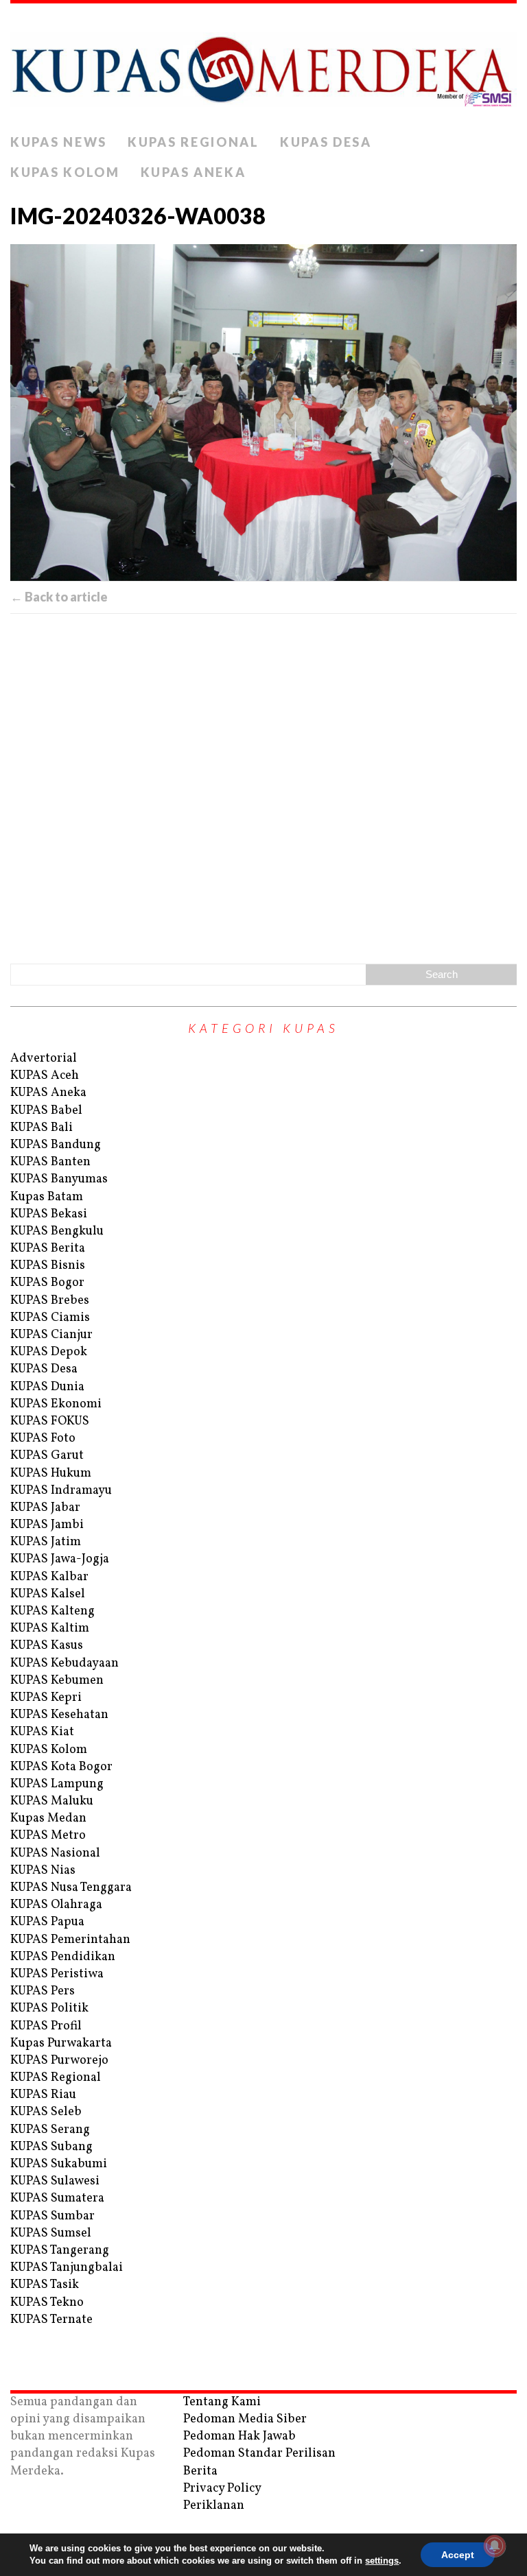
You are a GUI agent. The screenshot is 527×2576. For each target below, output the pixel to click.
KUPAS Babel (46, 1111)
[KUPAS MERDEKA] (263, 65)
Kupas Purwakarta (61, 2043)
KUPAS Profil (46, 2026)
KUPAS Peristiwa (57, 1974)
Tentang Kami (222, 2402)
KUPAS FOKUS (50, 1421)
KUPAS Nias (43, 1871)
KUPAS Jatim (46, 1542)
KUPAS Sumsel (51, 2233)
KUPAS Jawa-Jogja (60, 1559)
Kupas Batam (47, 1197)
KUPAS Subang (51, 2147)
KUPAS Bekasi (49, 1214)
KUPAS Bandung (56, 1145)
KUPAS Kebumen (57, 1681)
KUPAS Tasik (45, 2285)
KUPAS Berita (48, 1249)
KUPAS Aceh (45, 1076)
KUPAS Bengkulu (57, 1231)
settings (382, 2561)
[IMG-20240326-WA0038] (263, 413)
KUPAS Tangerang (60, 2251)
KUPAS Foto (43, 1439)
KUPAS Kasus (47, 1646)
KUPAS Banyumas (59, 1179)
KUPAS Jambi (47, 1525)
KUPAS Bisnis (48, 1266)
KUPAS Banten (50, 1162)
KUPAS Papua (47, 1922)
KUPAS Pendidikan (63, 1957)
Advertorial (44, 1059)
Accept (458, 2555)
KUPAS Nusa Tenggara (71, 1888)
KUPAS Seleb (46, 2112)
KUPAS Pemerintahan (70, 1940)
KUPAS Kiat (42, 1732)
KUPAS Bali (42, 1128)
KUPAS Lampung (57, 1784)
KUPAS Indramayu (61, 1491)
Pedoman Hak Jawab (239, 2436)
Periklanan (214, 2506)
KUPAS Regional (194, 142)
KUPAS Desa (326, 142)
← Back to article (59, 597)
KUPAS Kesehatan (59, 1715)
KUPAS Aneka (194, 172)
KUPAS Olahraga (56, 1905)
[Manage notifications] (495, 2546)
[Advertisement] (263, 786)
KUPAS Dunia (47, 1387)
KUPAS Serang (50, 2130)
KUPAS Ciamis (50, 1318)
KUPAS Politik (49, 2008)
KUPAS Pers (43, 1991)
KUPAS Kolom (65, 172)
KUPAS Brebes (50, 1301)
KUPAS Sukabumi (59, 2164)
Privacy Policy (222, 2489)
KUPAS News (59, 142)
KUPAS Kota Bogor (61, 1767)
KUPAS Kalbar (49, 1577)
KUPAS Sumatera (57, 2198)
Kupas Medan (48, 1818)
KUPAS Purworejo (59, 2061)
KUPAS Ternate (51, 2320)
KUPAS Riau (43, 2095)
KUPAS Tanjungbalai (67, 2268)
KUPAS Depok (49, 1352)
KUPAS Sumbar (52, 2216)
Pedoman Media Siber (245, 2419)
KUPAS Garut (47, 1456)
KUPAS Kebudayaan (65, 1663)
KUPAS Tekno (47, 2303)
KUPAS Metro (48, 1836)
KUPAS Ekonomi (56, 1404)
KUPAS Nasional (55, 1853)
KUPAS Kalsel (48, 1594)
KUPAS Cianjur (51, 1335)
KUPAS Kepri (46, 1698)
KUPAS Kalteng (52, 1611)
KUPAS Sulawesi (55, 2181)
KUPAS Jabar (45, 1508)
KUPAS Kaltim (50, 1629)
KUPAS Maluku (52, 1801)
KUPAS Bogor (47, 1283)
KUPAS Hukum (51, 1474)
